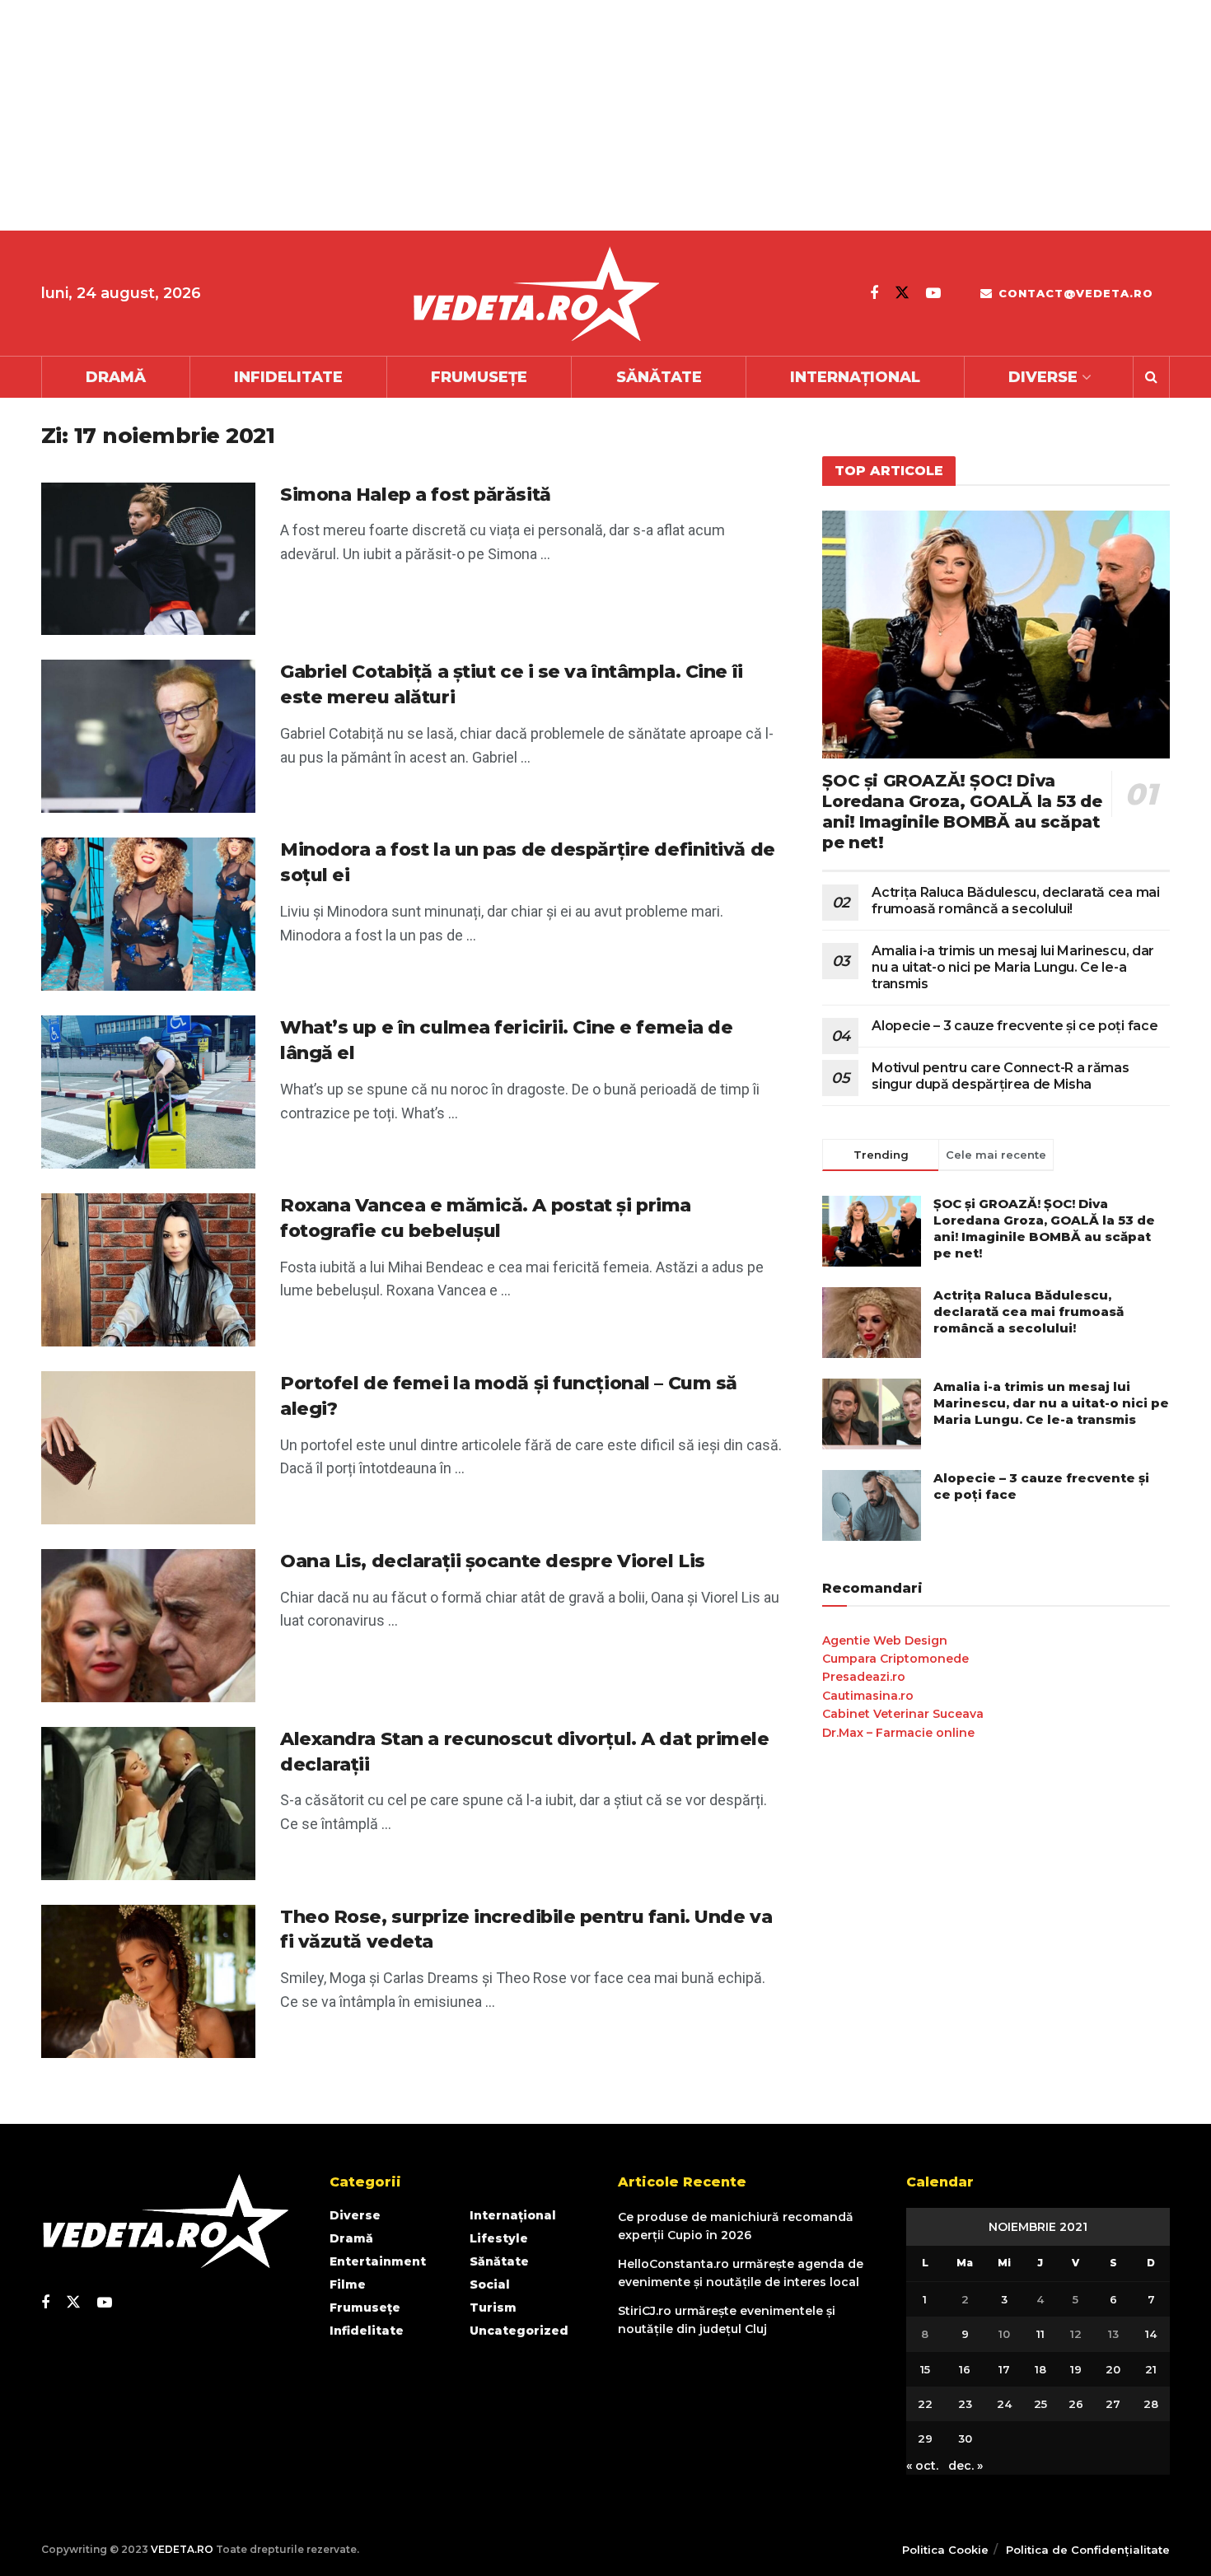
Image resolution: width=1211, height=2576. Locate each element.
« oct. (922, 2466)
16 (965, 2369)
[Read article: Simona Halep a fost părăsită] (148, 559)
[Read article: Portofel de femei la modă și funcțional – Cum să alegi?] (148, 1448)
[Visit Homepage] (535, 294)
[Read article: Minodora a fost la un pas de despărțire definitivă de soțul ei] (148, 914)
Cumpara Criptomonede (895, 1659)
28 (1151, 2404)
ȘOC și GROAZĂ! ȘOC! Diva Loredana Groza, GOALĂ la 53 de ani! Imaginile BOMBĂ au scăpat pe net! (962, 812)
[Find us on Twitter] (902, 293)
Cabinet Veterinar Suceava (903, 1714)
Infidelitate (288, 377)
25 (1040, 2404)
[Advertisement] (494, 115)
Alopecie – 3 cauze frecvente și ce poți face (1015, 1026)
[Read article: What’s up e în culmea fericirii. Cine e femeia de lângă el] (148, 1092)
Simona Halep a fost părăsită (416, 495)
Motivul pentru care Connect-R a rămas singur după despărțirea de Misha (1000, 1076)
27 (1113, 2404)
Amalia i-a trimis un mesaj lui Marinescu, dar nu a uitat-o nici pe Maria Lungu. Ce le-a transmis (1013, 967)
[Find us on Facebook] (874, 293)
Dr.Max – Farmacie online (898, 1733)
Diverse (1043, 377)
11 (1040, 2334)
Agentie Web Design (885, 1640)
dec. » (966, 2466)
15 (925, 2369)
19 (1076, 2369)
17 (1004, 2369)
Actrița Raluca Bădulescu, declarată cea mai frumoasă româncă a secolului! (1015, 901)
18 (1040, 2369)
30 (965, 2438)
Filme (348, 2284)
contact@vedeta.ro (1074, 293)
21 (1151, 2369)
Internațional (855, 377)
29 (925, 2438)
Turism (493, 2308)
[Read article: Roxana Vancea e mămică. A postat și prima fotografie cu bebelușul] (148, 1270)
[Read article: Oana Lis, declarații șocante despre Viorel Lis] (148, 1626)
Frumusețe (479, 377)
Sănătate (659, 377)
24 (1004, 2404)
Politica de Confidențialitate (1088, 2550)
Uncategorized (519, 2331)
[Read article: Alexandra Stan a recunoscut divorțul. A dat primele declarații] (148, 1804)
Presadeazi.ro (864, 1677)
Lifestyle (499, 2238)
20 (1113, 2369)
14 (1151, 2334)
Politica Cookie (945, 2550)
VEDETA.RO (182, 2549)
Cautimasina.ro (868, 1696)
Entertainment (378, 2261)
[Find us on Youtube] (933, 293)
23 (965, 2404)
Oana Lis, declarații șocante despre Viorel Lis (493, 1561)
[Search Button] (1151, 377)
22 (925, 2404)
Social (490, 2284)
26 (1076, 2404)
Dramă (116, 377)
